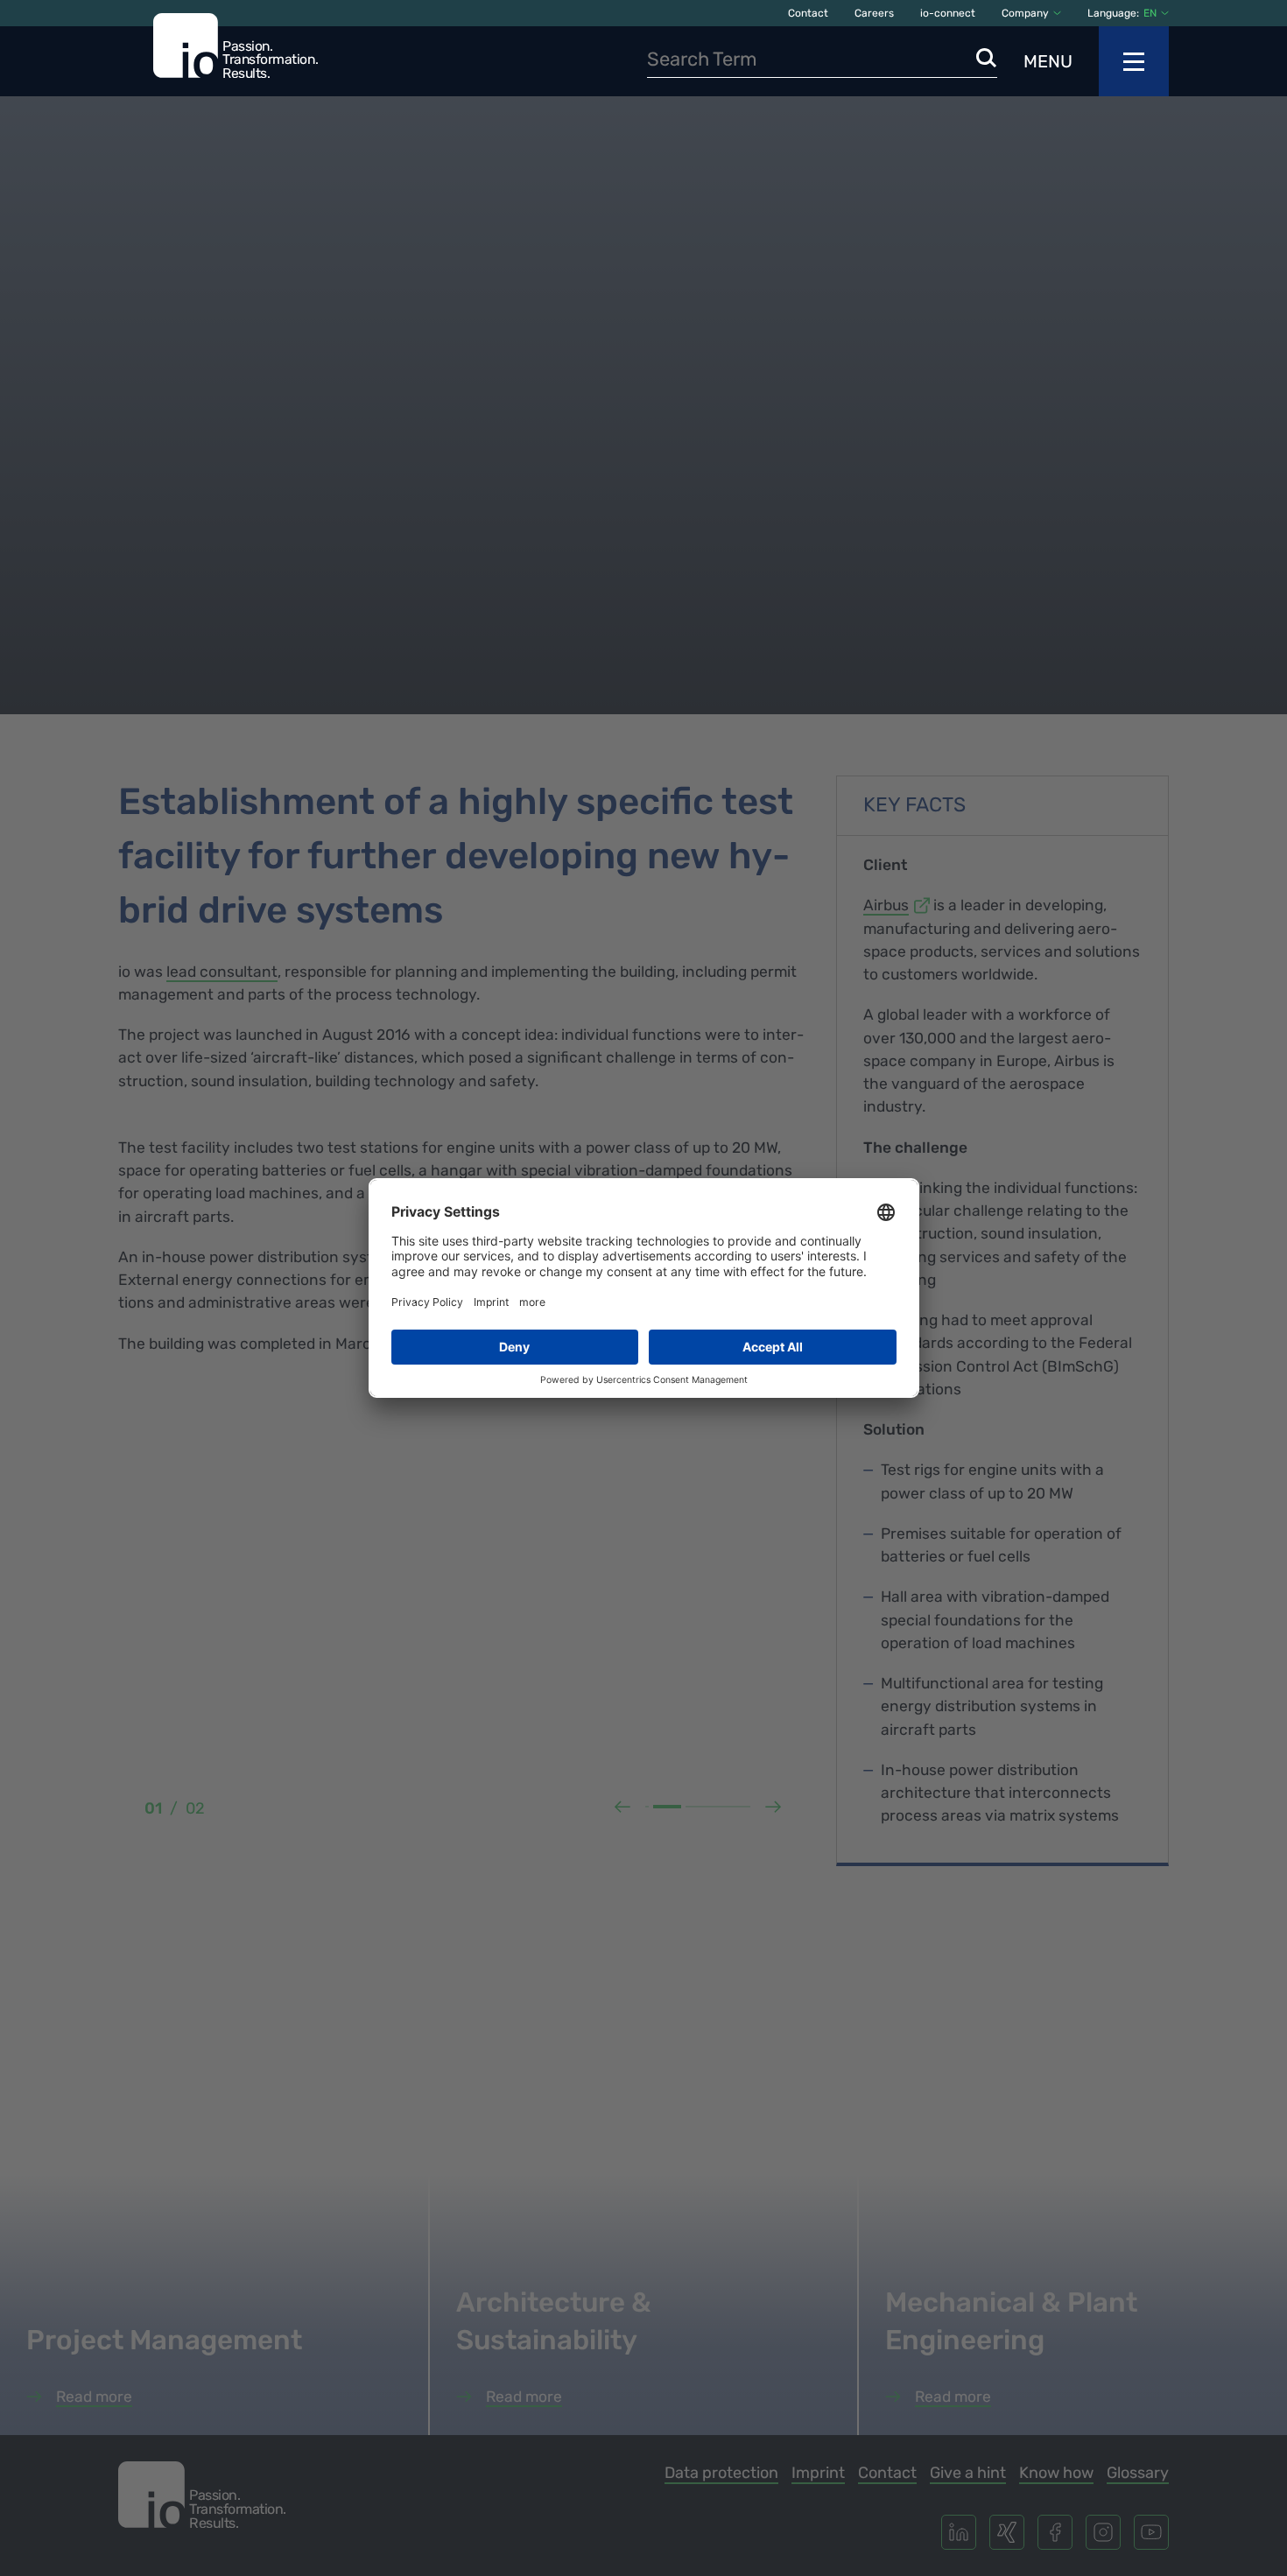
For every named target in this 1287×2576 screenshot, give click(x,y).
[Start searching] (987, 59)
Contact (808, 13)
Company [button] (1025, 13)
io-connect (948, 13)
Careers (874, 13)
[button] (1156, 13)
